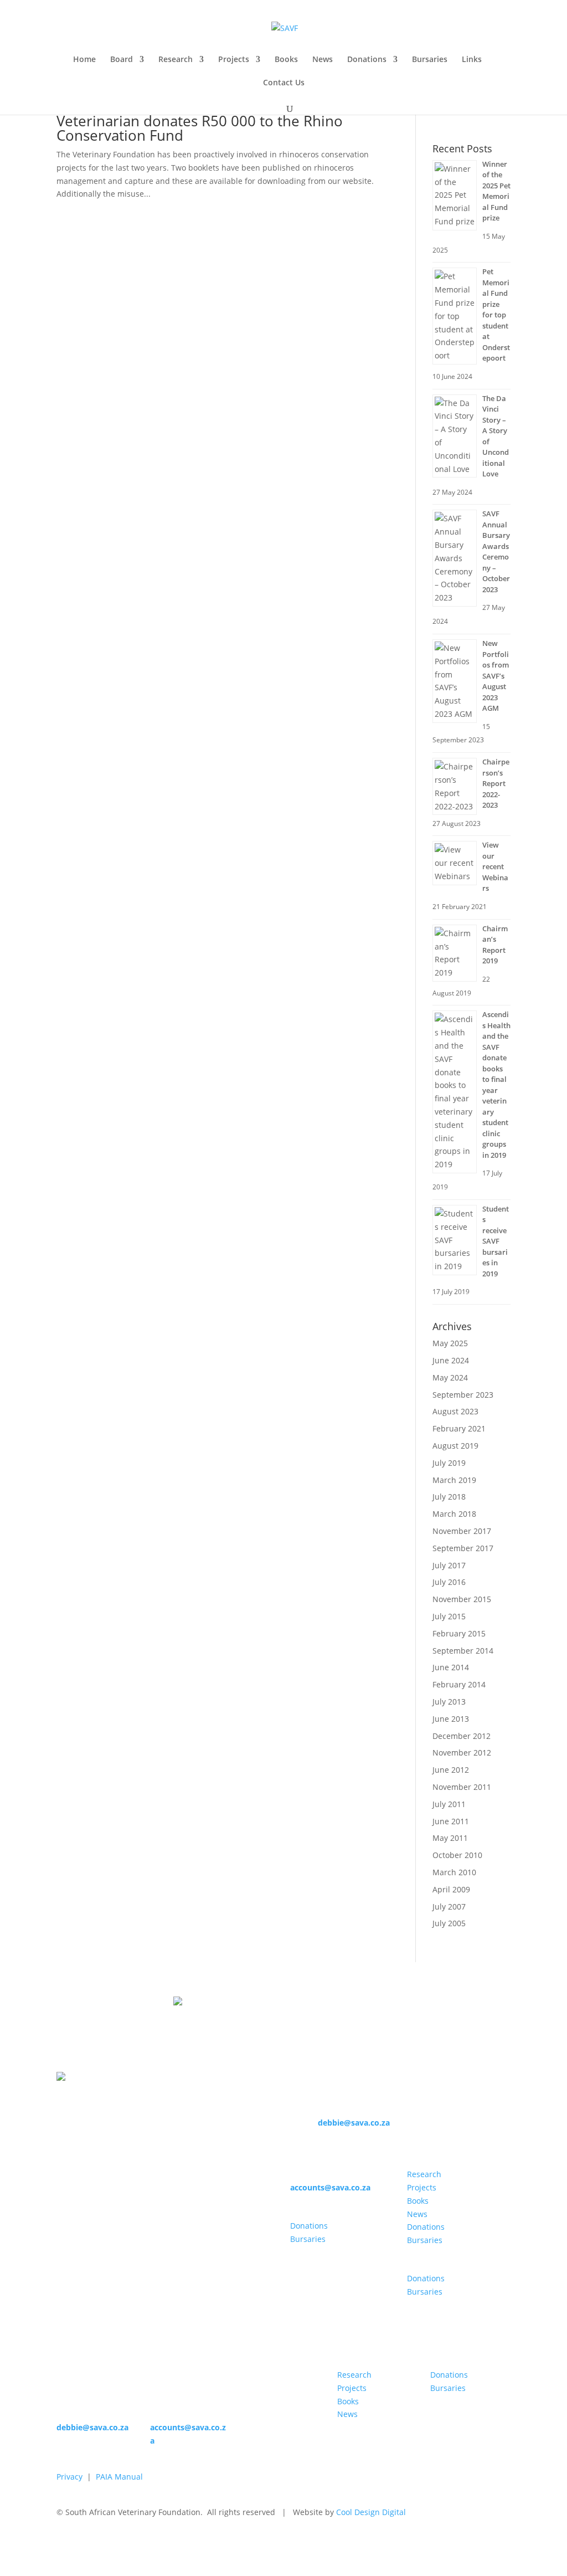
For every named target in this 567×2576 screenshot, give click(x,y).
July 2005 (449, 1923)
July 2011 (449, 1804)
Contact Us (284, 83)
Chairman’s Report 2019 (495, 945)
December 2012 (462, 1736)
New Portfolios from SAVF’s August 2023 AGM (496, 676)
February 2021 (459, 1428)
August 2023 (455, 1411)
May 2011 (450, 1838)
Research (176, 60)
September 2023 (463, 1395)
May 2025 (450, 1343)
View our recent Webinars (495, 866)
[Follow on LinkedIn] (321, 2261)
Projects (234, 60)
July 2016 (449, 1582)
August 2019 (455, 1446)
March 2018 (454, 1514)
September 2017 (463, 1548)
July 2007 (449, 1907)
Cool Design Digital (371, 2512)
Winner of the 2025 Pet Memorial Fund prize (496, 191)
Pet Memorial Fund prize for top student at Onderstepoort (496, 315)
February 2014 (459, 1684)
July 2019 (449, 1463)
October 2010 (457, 1855)
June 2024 (451, 1360)
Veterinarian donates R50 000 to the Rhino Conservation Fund (200, 128)
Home (84, 60)
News (323, 60)
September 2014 (463, 1651)
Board (122, 60)
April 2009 (451, 1889)
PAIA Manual (119, 2477)
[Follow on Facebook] (299, 2261)
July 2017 (449, 1565)
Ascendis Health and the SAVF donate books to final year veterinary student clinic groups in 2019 (496, 1085)
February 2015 (459, 1633)
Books (286, 60)
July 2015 (449, 1616)
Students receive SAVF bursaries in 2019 (496, 1241)
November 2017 (462, 1531)
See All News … (460, 120)
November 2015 (462, 1599)
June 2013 (451, 1719)
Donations (367, 60)
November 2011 (462, 1787)
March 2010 (454, 1872)
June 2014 (451, 1667)
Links (472, 60)
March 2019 (454, 1480)
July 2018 (449, 1497)
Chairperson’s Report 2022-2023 (496, 783)
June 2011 (451, 1821)
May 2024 (450, 1377)
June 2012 (451, 1770)
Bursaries (430, 60)
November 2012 (462, 1753)
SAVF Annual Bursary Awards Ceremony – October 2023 (496, 551)
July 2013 (449, 1702)
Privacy (69, 2477)
